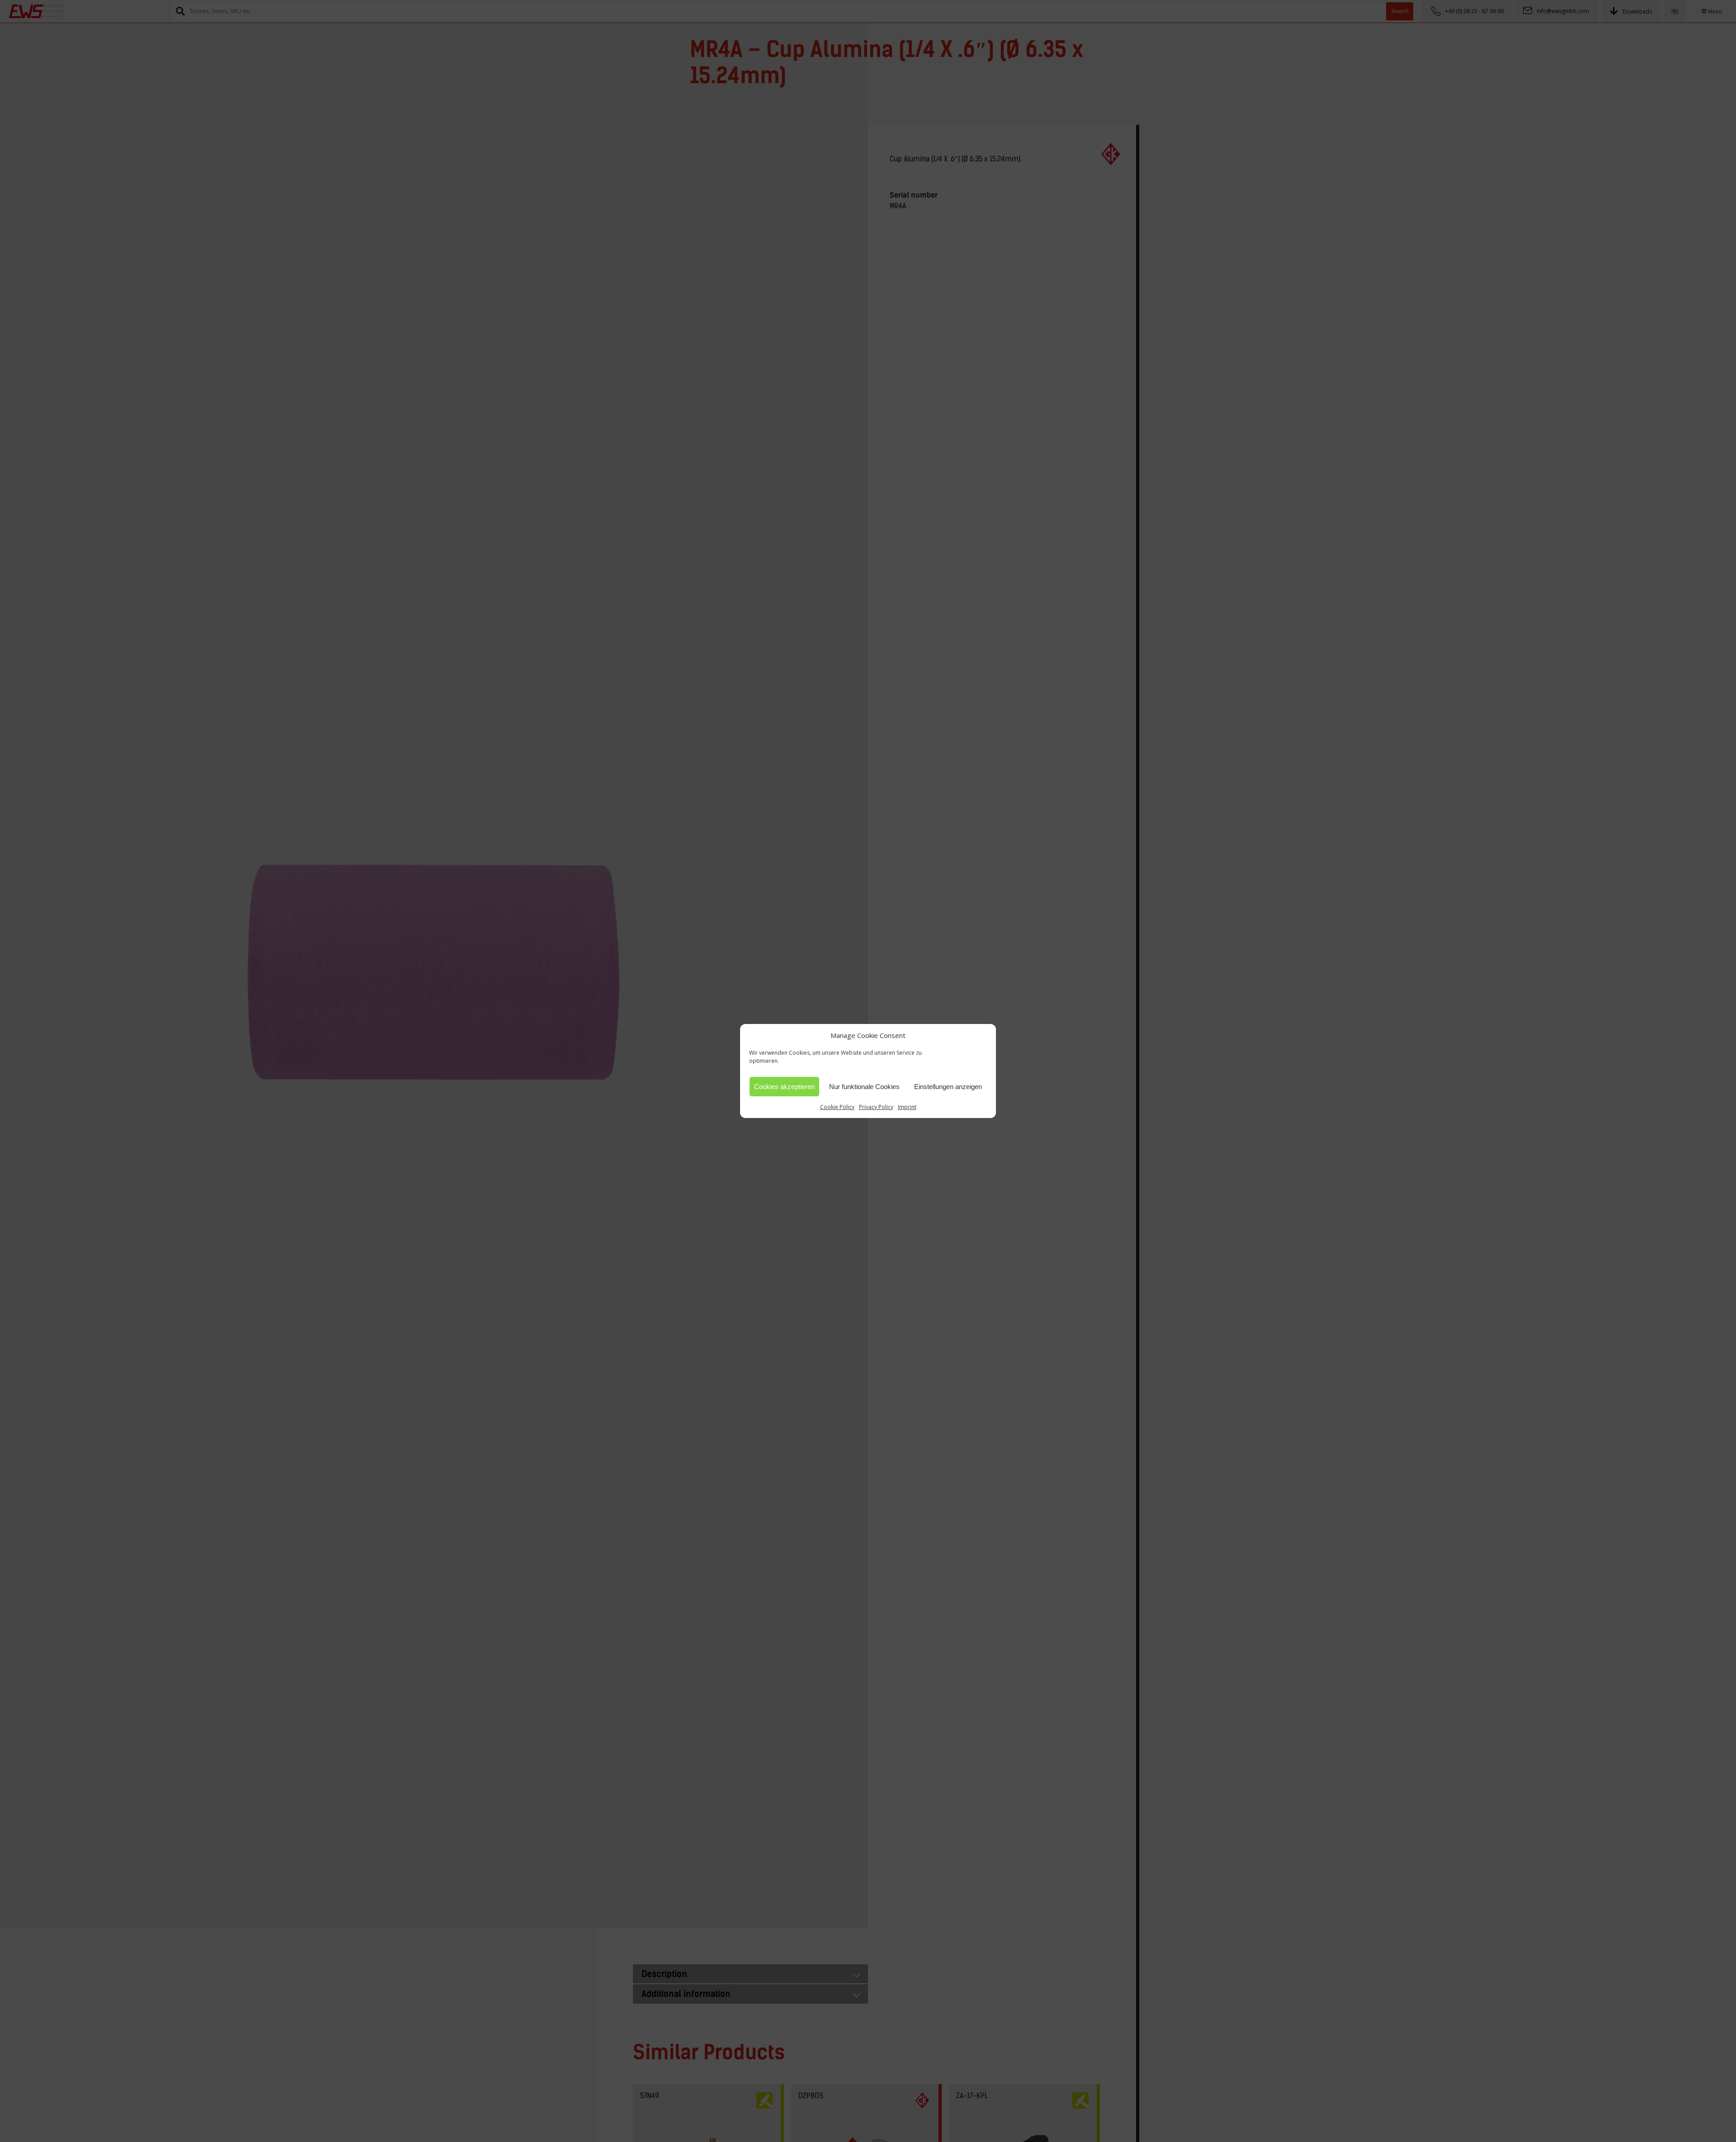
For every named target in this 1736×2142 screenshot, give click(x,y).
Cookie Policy (837, 1107)
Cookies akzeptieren (784, 1087)
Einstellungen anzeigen (948, 1087)
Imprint (907, 1107)
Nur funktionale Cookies (864, 1087)
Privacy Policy (876, 1107)
